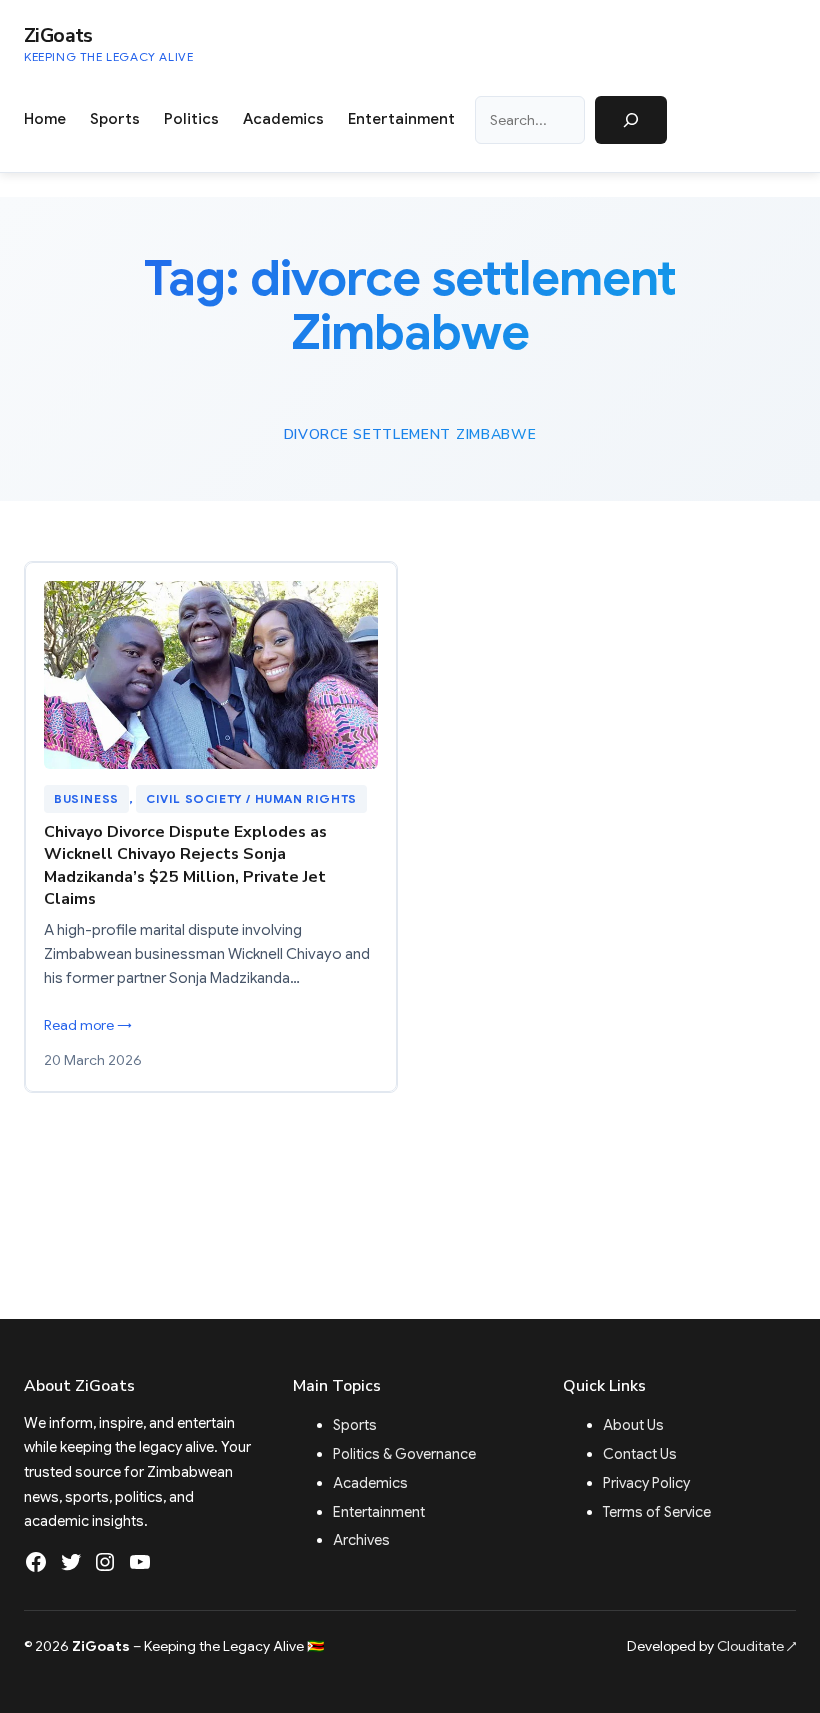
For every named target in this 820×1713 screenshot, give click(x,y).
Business (86, 798)
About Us (633, 1425)
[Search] (631, 120)
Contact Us (640, 1454)
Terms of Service (657, 1512)
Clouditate (756, 1646)
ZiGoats (58, 35)
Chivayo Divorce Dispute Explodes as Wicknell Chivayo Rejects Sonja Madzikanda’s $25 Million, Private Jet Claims (185, 865)
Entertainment (379, 1512)
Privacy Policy (646, 1483)
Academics (370, 1483)
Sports (355, 1425)
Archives (361, 1540)
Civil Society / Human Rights (251, 798)
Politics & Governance (404, 1454)
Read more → (88, 1025)
